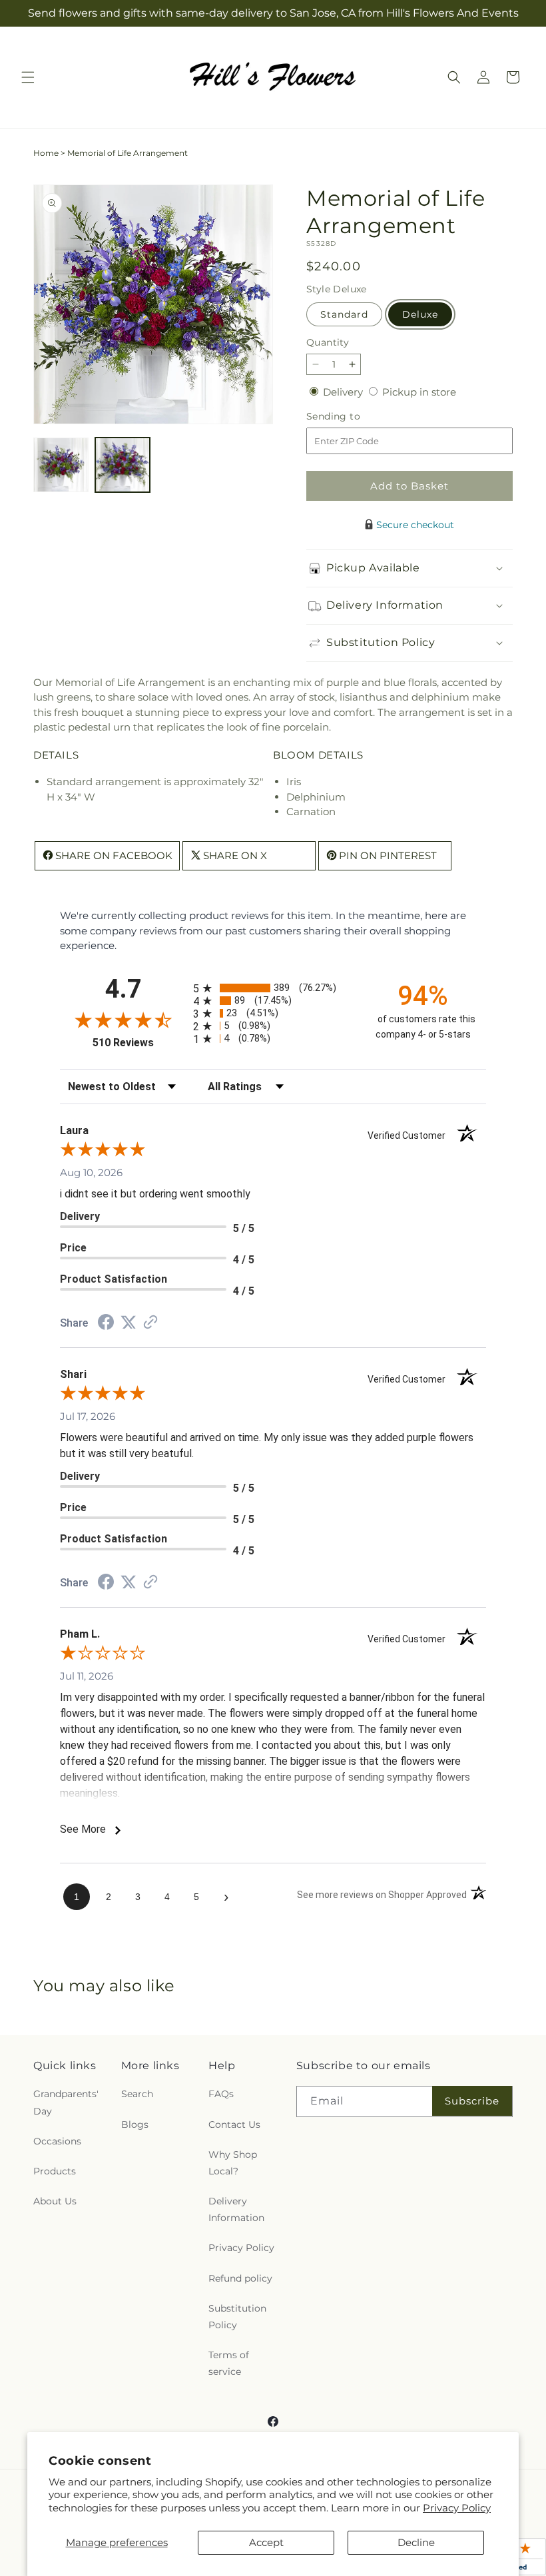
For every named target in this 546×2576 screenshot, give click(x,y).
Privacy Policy (457, 2508)
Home (46, 153)
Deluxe (420, 314)
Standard (344, 314)
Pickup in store (419, 392)
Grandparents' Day (66, 2102)
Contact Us (234, 2124)
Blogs (135, 2124)
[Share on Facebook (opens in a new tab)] (106, 1324)
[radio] (273, 988)
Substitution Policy (237, 2317)
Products (55, 2171)
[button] (28, 77)
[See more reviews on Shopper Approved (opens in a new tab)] (150, 1323)
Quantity (328, 342)
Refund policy (240, 2278)
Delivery (344, 392)
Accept (266, 2542)
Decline (416, 2542)
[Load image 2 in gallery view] (123, 465)
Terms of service (229, 2363)
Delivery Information (236, 2209)
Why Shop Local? (233, 2163)
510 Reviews (139, 1043)
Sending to (353, 417)
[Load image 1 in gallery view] (61, 465)
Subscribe (472, 2101)
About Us (55, 2201)
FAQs (221, 2094)
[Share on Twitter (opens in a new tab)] (129, 1322)
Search (137, 2094)
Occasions (57, 2141)
